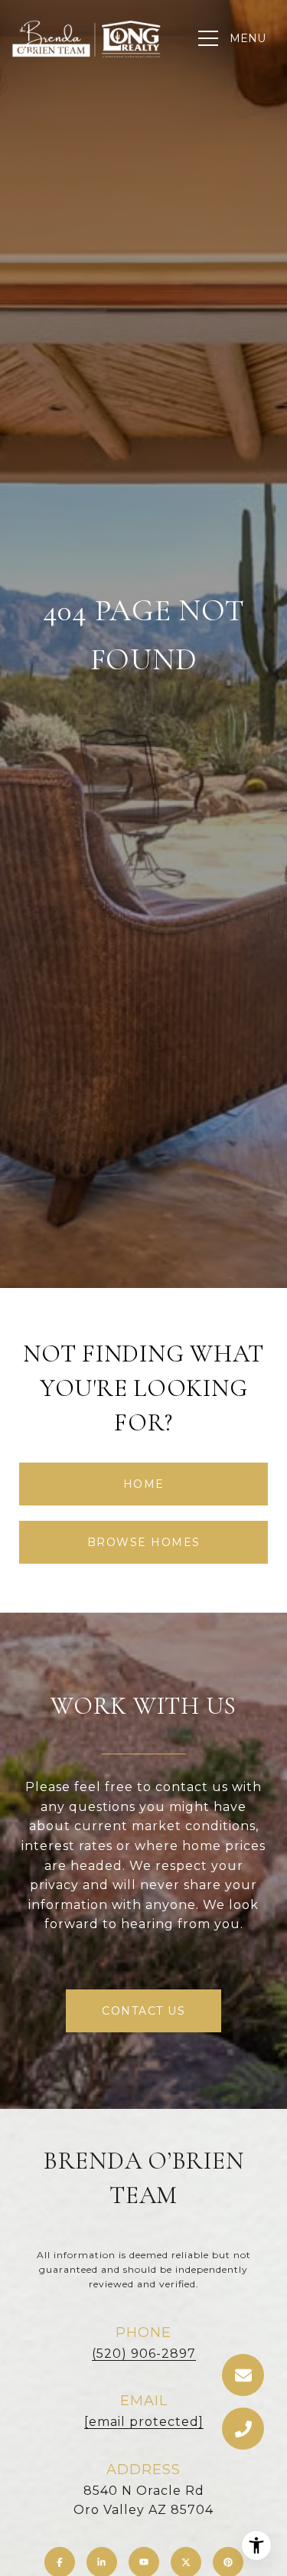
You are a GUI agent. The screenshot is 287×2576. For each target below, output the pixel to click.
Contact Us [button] (143, 2011)
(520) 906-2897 (144, 2354)
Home (144, 1484)
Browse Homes (144, 1542)
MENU (248, 38)
